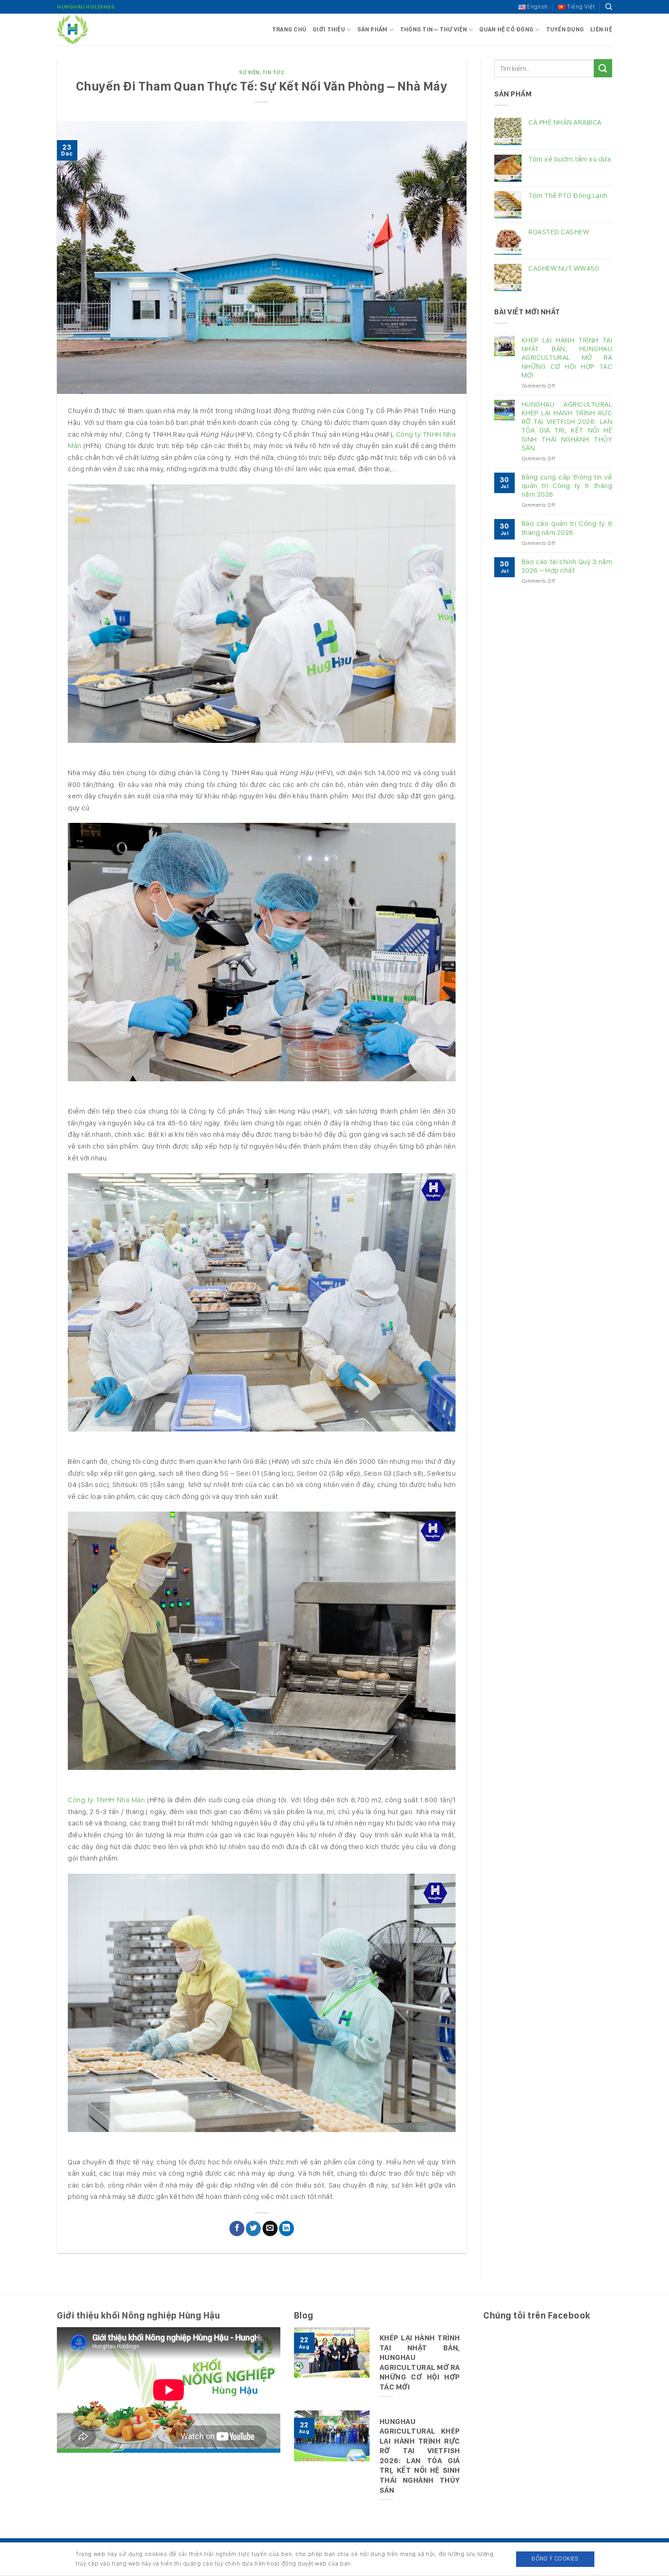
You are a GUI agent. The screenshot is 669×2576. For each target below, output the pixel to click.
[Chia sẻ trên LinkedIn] (286, 2228)
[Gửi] (603, 68)
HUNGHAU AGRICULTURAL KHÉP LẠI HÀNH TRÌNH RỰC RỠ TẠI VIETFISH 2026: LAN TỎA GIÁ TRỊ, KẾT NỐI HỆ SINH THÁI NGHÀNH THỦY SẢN (567, 426)
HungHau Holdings (86, 7)
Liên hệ (601, 29)
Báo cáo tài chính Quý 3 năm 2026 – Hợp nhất (567, 566)
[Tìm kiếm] (609, 7)
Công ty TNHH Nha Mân (106, 1800)
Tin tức (274, 72)
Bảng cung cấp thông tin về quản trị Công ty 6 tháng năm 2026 (567, 486)
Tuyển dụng (565, 29)
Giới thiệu (329, 29)
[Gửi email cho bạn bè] (270, 2228)
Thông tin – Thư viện (433, 29)
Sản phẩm (372, 29)
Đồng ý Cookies (555, 2558)
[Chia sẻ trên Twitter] (253, 2228)
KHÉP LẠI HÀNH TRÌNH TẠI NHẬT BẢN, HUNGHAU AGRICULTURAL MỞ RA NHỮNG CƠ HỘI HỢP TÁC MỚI (567, 358)
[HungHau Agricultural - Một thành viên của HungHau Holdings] (102, 30)
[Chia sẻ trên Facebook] (237, 2228)
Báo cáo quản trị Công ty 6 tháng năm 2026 (567, 528)
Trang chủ (289, 29)
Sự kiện (249, 72)
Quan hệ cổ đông (506, 29)
